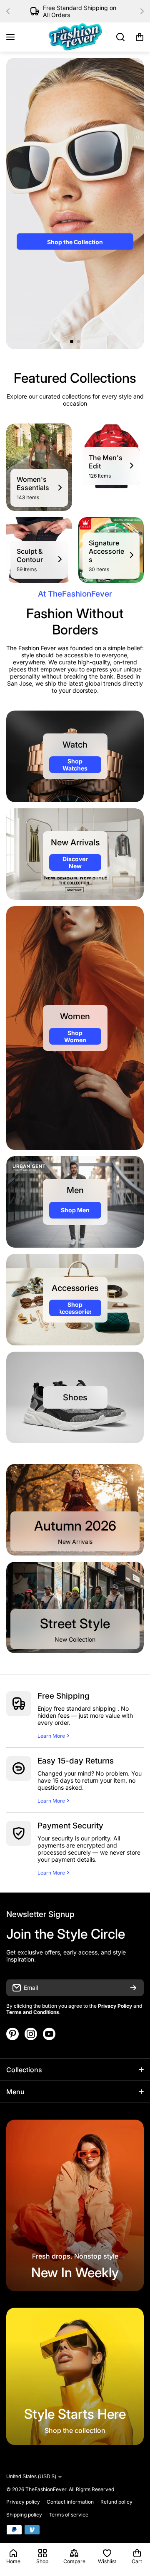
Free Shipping (64, 1696)
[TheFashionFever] (75, 37)
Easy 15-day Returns (76, 1761)
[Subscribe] (133, 1988)
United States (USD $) (31, 2477)
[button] (10, 11)
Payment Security (70, 1826)
